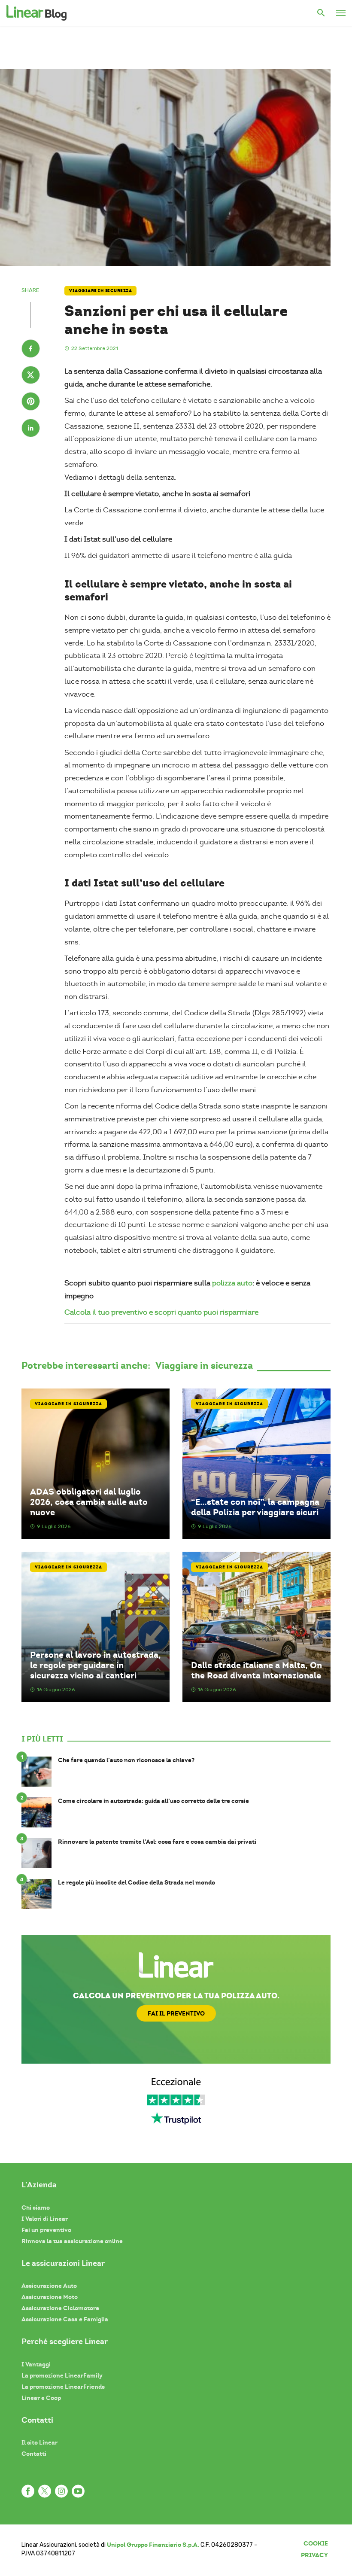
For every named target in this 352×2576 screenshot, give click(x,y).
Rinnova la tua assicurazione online (72, 2241)
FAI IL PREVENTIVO (176, 2013)
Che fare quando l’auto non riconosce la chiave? (126, 1760)
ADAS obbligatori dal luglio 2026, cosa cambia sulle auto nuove (89, 1502)
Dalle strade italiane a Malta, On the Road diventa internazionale (256, 1670)
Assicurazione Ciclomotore (60, 2308)
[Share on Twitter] (31, 376)
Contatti (34, 2454)
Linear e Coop (41, 2398)
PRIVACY (314, 2555)
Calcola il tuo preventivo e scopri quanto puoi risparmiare (161, 1312)
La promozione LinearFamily (62, 2375)
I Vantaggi (36, 2364)
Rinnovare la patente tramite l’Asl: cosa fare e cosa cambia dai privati (157, 1842)
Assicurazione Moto (50, 2297)
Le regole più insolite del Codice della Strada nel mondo (137, 1883)
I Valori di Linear (45, 2219)
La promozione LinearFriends (63, 2387)
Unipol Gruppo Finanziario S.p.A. (153, 2545)
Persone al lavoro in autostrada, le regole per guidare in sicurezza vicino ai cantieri (96, 1665)
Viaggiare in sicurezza (100, 291)
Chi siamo (36, 2208)
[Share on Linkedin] (31, 429)
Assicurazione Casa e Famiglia (65, 2319)
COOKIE (316, 2543)
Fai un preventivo (46, 2230)
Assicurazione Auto (49, 2286)
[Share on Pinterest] (31, 402)
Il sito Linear (39, 2442)
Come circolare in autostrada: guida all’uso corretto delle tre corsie (153, 1801)
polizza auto (232, 1283)
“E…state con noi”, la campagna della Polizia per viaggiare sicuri (255, 1507)
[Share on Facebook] (31, 350)
